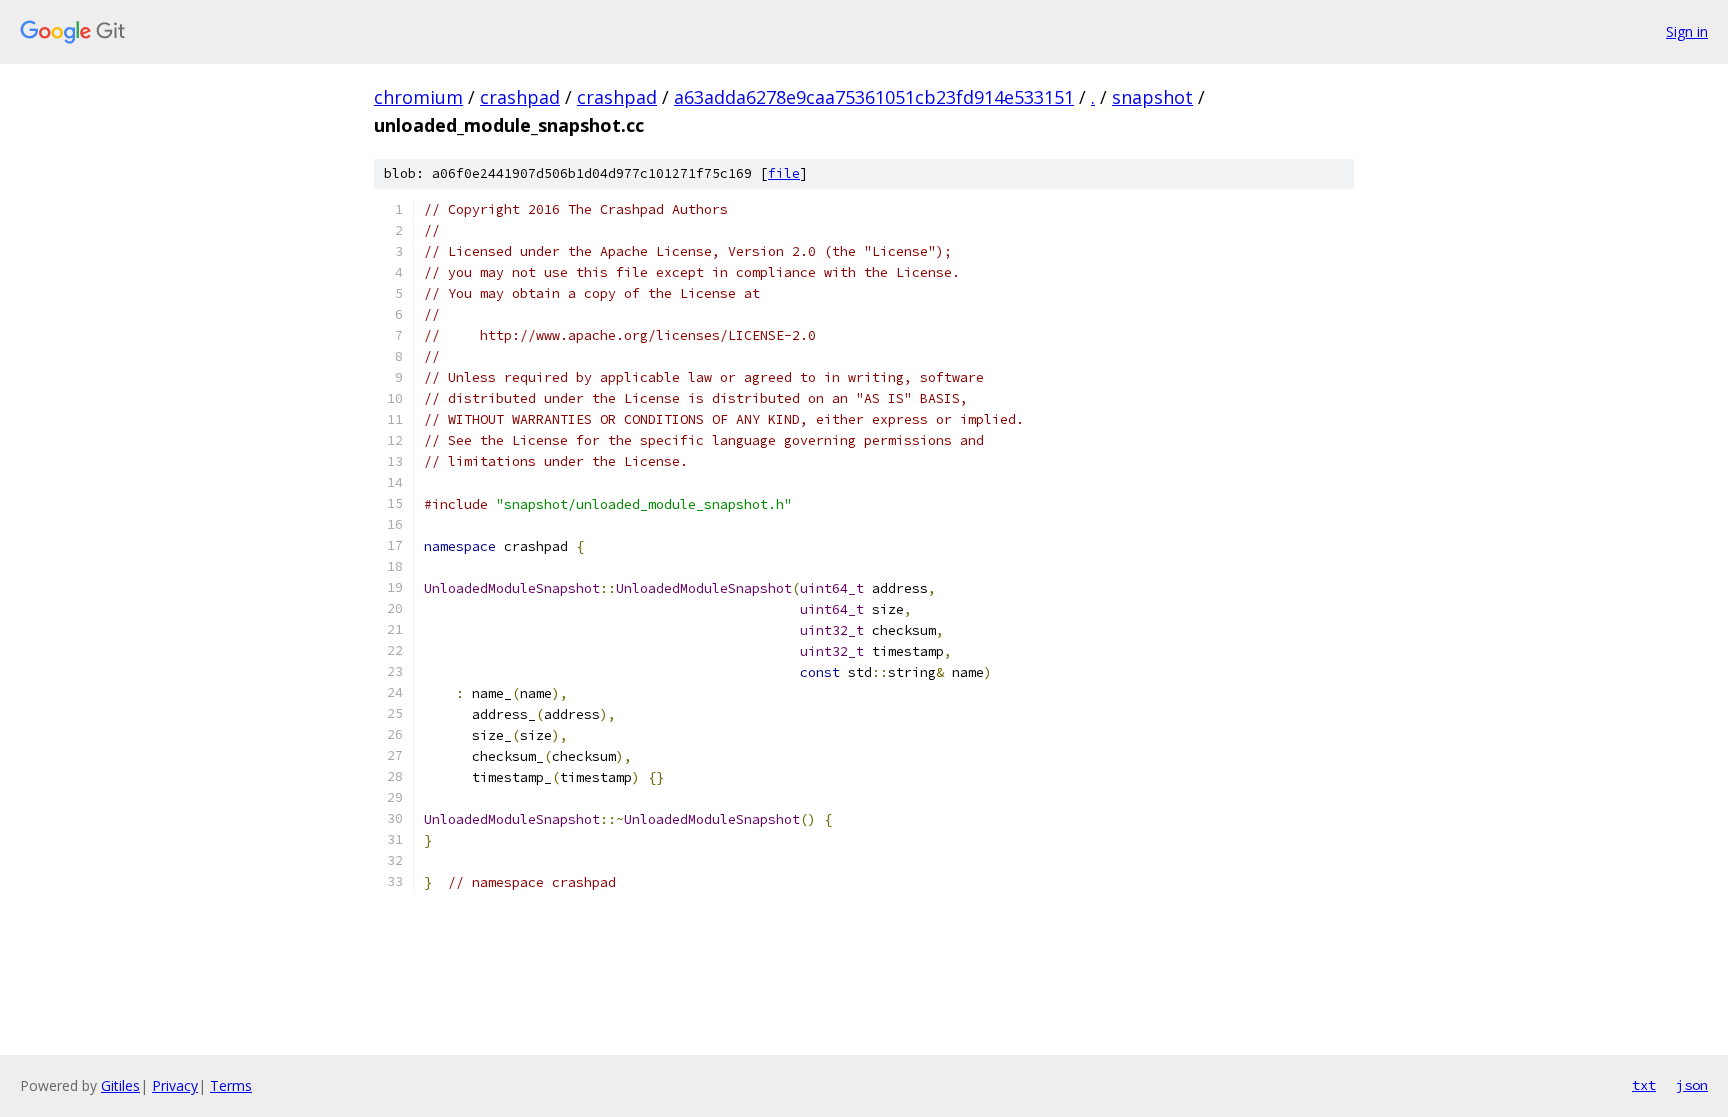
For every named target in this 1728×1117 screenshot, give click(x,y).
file (784, 173)
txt (1644, 1085)
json (1692, 1085)
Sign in (1687, 31)
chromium (418, 97)
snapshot (1152, 97)
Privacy (175, 1085)
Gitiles (120, 1085)
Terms (231, 1085)
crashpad (520, 97)
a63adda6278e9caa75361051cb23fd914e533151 (874, 97)
